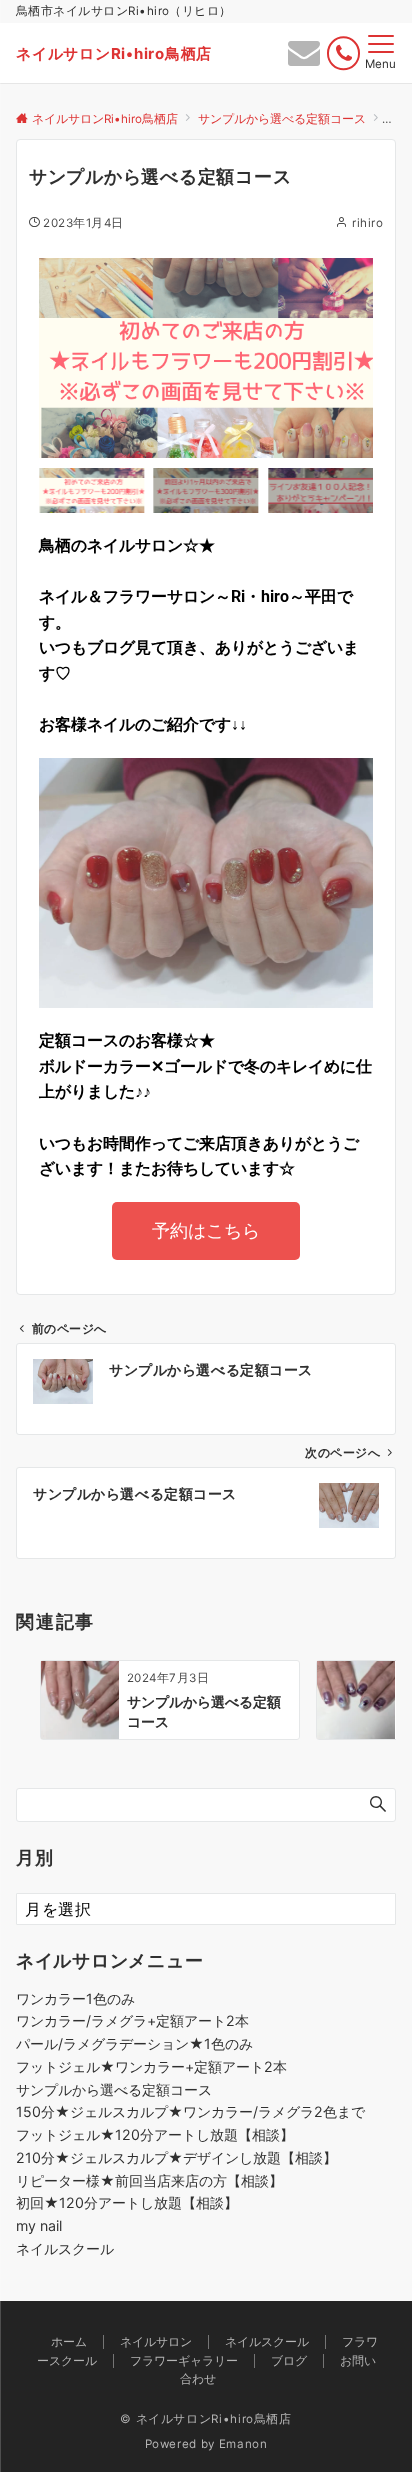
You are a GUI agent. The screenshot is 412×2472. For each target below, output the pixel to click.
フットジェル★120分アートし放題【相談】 (155, 2134)
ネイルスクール (65, 2248)
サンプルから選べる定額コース (114, 2089)
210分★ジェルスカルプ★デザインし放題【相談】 (176, 2157)
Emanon (243, 2444)
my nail (39, 2225)
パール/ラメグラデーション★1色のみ (134, 2043)
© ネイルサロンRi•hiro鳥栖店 (206, 2419)
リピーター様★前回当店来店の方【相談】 (149, 2180)
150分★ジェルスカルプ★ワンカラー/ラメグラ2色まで (190, 2111)
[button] (59, 358)
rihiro (367, 223)
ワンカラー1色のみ (75, 1998)
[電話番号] (343, 53)
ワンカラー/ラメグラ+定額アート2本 (132, 2020)
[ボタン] (304, 58)
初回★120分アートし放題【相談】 (127, 2202)
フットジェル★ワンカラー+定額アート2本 (151, 2066)
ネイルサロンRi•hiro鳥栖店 (114, 53)
